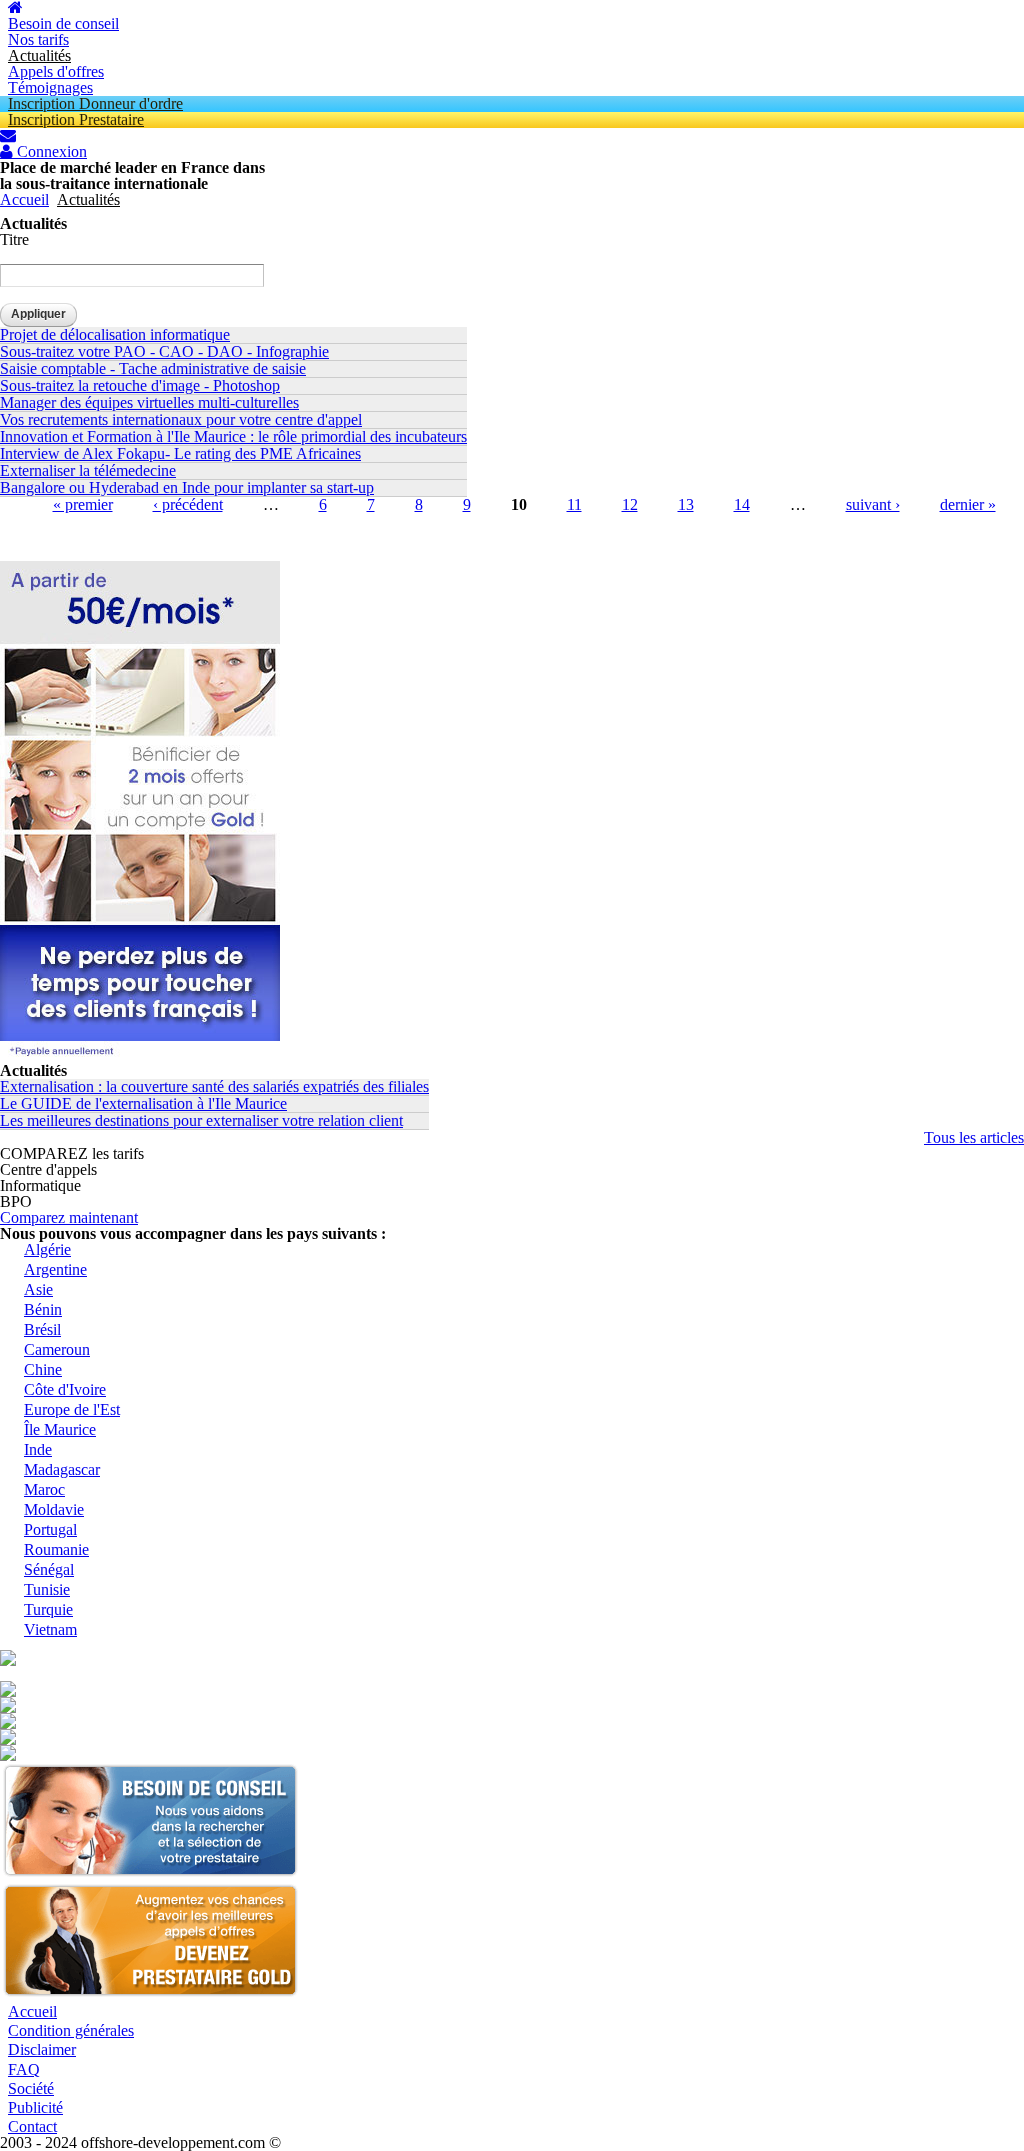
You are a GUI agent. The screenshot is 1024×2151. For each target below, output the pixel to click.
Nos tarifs (38, 39)
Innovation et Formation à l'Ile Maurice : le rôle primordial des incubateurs (233, 436)
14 (742, 504)
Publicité (35, 2107)
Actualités (39, 55)
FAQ (24, 2069)
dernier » (968, 504)
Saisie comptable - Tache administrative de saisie (153, 368)
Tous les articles (974, 1137)
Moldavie (54, 1509)
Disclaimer (42, 2049)
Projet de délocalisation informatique (115, 334)
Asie (38, 1289)
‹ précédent (188, 504)
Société (31, 2088)
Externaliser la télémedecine (88, 470)
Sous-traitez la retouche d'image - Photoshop (140, 385)
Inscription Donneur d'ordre (95, 103)
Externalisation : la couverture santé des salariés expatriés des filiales (214, 1086)
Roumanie (56, 1549)
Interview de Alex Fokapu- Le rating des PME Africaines (180, 453)
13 (686, 504)
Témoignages (50, 87)
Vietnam (50, 1629)
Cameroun (57, 1349)
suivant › (873, 504)
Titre (14, 240)
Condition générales (71, 2030)
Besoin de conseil (63, 23)
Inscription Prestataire (76, 119)
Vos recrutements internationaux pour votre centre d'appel (181, 419)
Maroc (44, 1489)
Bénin (43, 1309)
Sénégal (49, 1569)
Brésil (42, 1329)
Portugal (50, 1529)
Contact (32, 2126)
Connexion (50, 152)
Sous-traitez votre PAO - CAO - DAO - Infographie (164, 351)
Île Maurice (60, 1429)
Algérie (47, 1249)
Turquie (48, 1609)
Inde (38, 1449)
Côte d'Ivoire (65, 1389)
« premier (83, 504)
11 (574, 504)
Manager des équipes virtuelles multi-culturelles (149, 402)
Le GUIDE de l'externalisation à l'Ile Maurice (143, 1103)
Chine (43, 1369)
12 (630, 504)
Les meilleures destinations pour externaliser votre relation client (201, 1120)
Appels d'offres (56, 71)
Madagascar (62, 1469)
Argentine (55, 1269)
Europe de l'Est (72, 1409)
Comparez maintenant (69, 1217)
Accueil (24, 199)
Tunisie (47, 1589)
